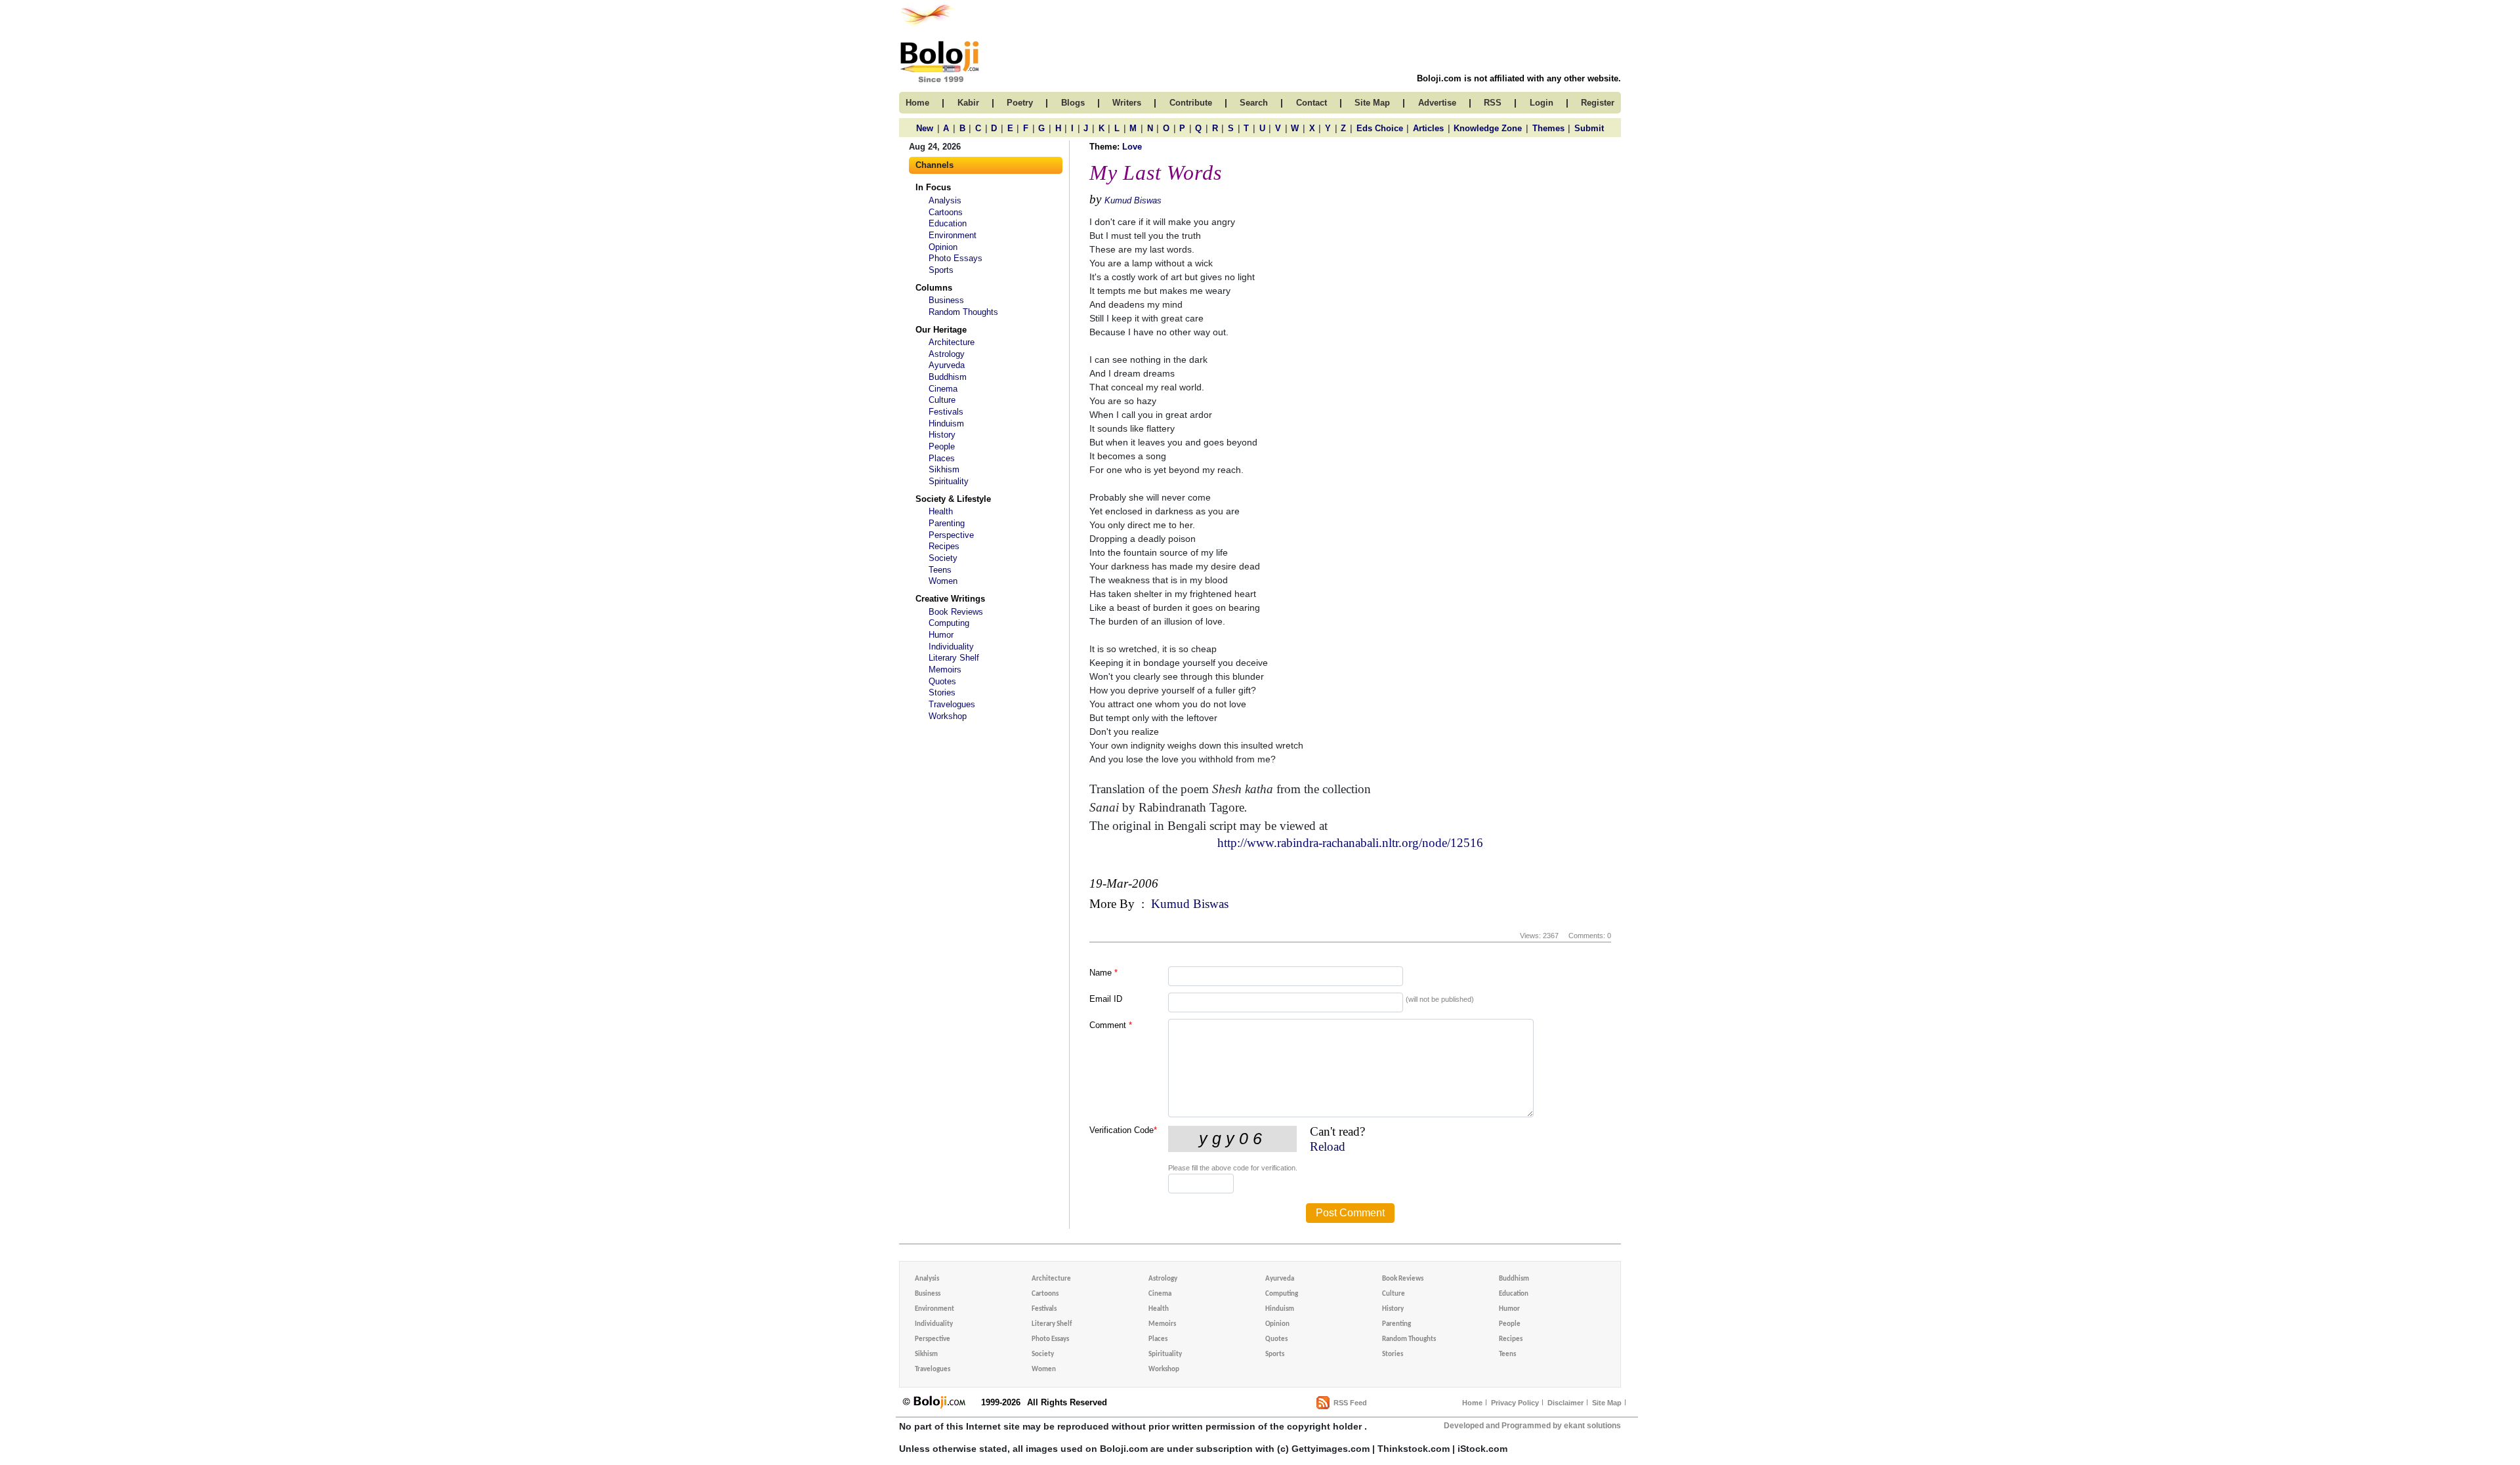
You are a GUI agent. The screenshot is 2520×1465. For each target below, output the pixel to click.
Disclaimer (1565, 1403)
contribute (1191, 103)
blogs (1073, 103)
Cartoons (946, 212)
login (1542, 103)
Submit (1589, 128)
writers (1127, 103)
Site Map (1607, 1403)
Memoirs (945, 670)
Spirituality (949, 481)
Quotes (942, 681)
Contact (1312, 103)
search (1254, 103)
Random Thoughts (963, 312)
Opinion (943, 247)
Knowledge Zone (1488, 128)
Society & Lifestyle (953, 499)
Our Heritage (941, 330)
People (942, 446)
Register (1598, 103)
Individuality (951, 647)
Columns (934, 288)
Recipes (944, 546)
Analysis (945, 200)
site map (1372, 103)
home (917, 103)
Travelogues (952, 704)
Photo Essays (955, 258)
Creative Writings (950, 599)
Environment (953, 235)
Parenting (947, 523)
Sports (941, 270)
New (925, 128)
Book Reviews (956, 612)
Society (943, 558)
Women (943, 581)
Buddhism (948, 377)
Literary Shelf (954, 658)
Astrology (947, 354)
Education (948, 223)
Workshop (948, 716)
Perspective (951, 535)
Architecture (952, 342)
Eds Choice (1380, 128)
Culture (942, 400)
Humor (941, 635)
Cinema (943, 389)
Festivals (946, 412)
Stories (942, 692)
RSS (1493, 103)
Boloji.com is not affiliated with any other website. (1519, 78)
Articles (1428, 128)
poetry (1020, 103)
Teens (940, 570)
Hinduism (946, 423)
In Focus (933, 187)
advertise (1437, 103)
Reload (1328, 1146)
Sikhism (944, 469)
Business (946, 300)
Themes (1548, 128)
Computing (949, 623)
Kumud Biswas (1133, 200)
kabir (968, 103)
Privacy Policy (1515, 1403)
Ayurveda (947, 365)
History (942, 435)
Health (941, 511)
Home (1472, 1403)
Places (942, 458)
